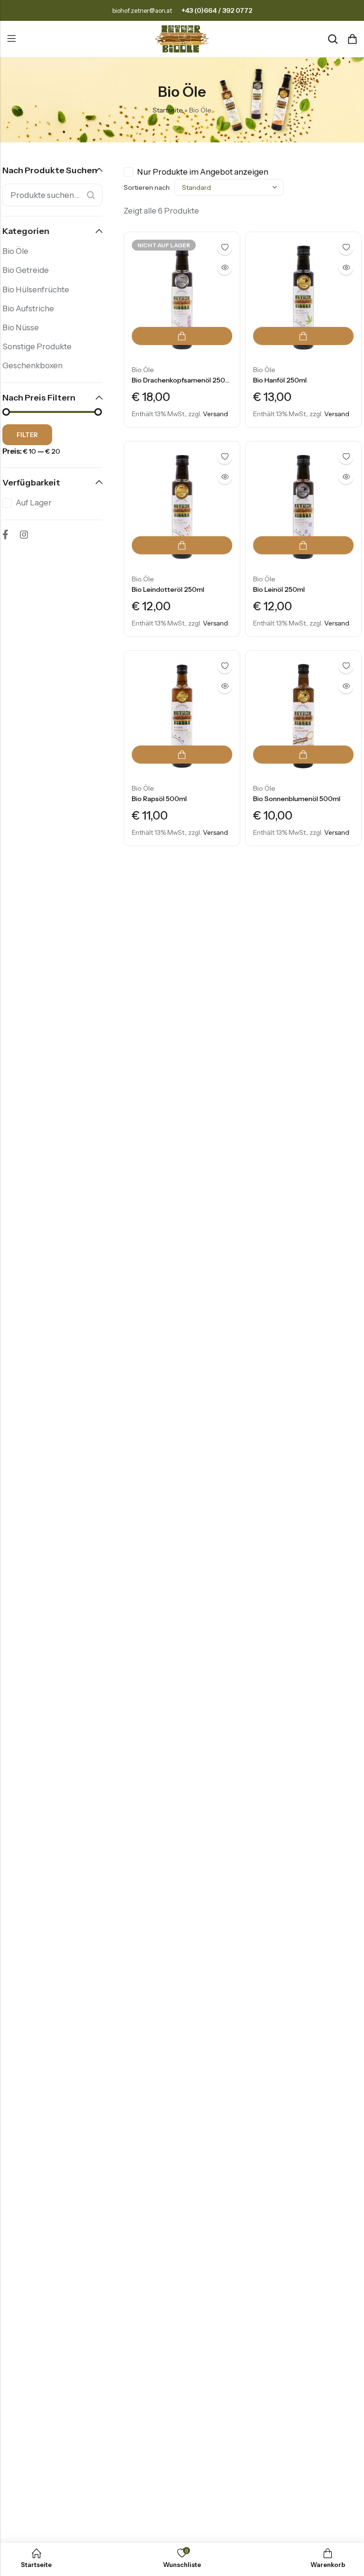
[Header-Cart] (352, 39)
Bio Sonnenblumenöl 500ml (297, 799)
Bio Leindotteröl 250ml (168, 589)
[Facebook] (5, 534)
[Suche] (333, 39)
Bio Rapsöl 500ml (159, 799)
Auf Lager (34, 503)
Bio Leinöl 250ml (279, 589)
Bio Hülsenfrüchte (36, 289)
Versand (215, 414)
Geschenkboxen (32, 365)
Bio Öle (143, 370)
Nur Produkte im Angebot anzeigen (203, 172)
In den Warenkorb (303, 336)
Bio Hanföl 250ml (280, 380)
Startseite (168, 110)
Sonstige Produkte (37, 346)
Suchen (91, 195)
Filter (27, 435)
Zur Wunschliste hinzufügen (225, 247)
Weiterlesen (182, 336)
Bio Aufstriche (28, 308)
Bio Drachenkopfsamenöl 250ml (182, 380)
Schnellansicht (225, 267)
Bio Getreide (26, 270)
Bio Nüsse (21, 327)
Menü (11, 39)
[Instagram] (24, 534)
